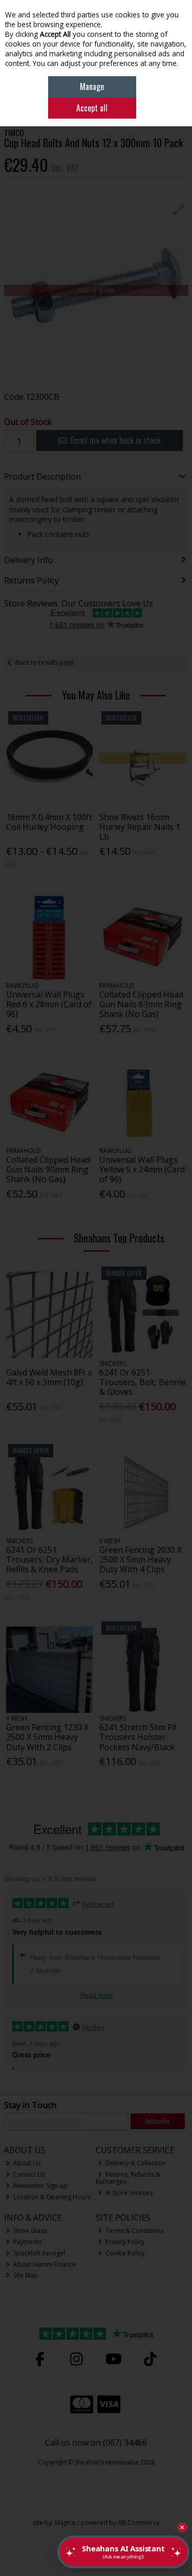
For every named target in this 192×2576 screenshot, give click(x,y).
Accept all (92, 108)
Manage (92, 86)
